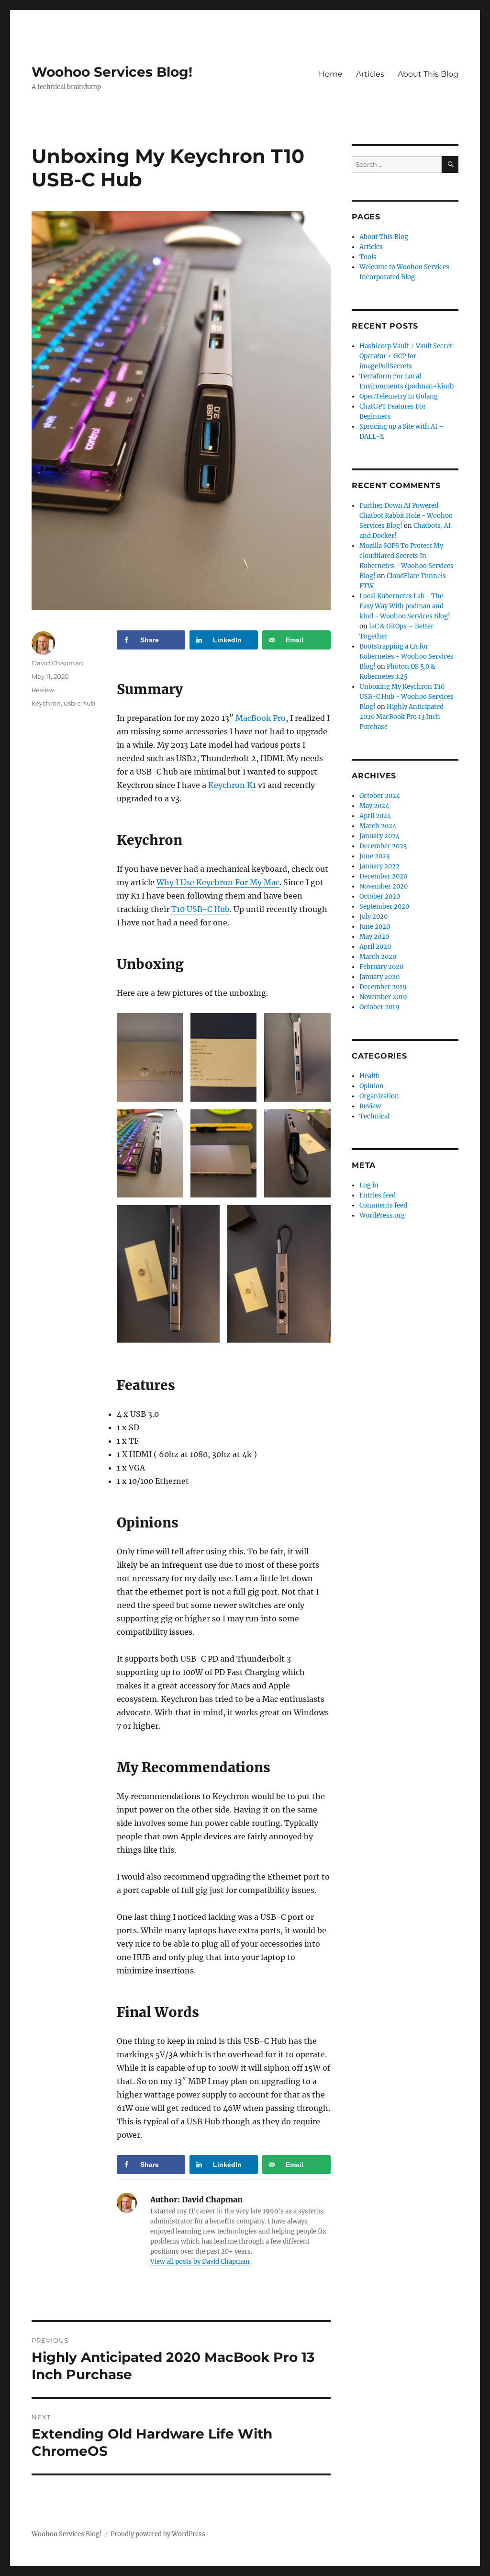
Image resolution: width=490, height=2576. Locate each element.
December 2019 (383, 987)
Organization (379, 1096)
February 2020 (381, 967)
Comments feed (383, 1205)
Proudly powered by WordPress (158, 2534)
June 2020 (375, 927)
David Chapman (57, 663)
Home (331, 74)
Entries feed (378, 1195)
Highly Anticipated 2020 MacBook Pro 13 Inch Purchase (401, 717)
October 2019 (379, 1007)
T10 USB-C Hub (200, 909)
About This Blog (428, 74)
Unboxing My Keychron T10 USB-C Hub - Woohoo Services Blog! (406, 697)
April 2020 (375, 947)
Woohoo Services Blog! (112, 72)
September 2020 (384, 906)
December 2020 (383, 876)
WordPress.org (382, 1215)
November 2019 (383, 997)
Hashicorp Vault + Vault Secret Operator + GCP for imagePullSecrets (406, 356)
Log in (369, 1185)
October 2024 (380, 796)
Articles (370, 74)
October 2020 (380, 896)
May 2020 (374, 937)
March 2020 (378, 957)
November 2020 (384, 886)
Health (370, 1076)
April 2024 (375, 816)
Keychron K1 (232, 785)
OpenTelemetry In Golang (399, 396)
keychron (46, 703)
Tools (368, 257)
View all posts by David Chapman (200, 2262)
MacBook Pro (261, 718)
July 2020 (373, 917)
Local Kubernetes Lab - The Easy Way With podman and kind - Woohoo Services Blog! (405, 606)
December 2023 (383, 846)
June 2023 (374, 856)
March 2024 (378, 826)
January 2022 (379, 866)
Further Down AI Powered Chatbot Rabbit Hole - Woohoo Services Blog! (406, 516)
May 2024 (374, 806)
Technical (374, 1116)
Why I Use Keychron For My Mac (218, 882)
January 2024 (379, 836)
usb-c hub (79, 703)
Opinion (372, 1086)
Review (43, 690)
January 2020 (379, 977)
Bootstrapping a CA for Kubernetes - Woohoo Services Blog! (406, 656)
